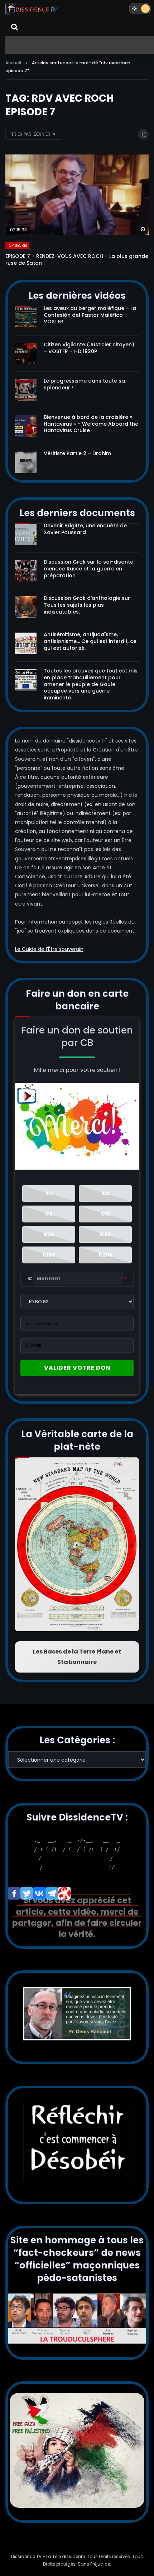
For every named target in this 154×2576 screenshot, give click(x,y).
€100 (49, 1255)
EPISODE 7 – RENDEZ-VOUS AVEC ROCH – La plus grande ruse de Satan (77, 260)
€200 (105, 1255)
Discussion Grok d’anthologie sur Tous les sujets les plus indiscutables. (87, 605)
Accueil (13, 63)
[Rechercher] (14, 27)
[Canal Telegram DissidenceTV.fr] (52, 1893)
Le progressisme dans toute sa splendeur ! (84, 384)
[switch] (140, 9)
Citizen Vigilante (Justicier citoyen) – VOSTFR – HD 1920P (89, 348)
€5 (49, 1214)
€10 (105, 1214)
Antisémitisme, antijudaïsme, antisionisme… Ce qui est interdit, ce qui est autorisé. (90, 641)
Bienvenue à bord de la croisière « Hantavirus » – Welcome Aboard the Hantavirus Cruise (91, 424)
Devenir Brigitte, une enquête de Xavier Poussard (85, 529)
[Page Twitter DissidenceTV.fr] (27, 1893)
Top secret (17, 246)
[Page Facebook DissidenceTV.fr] (14, 1893)
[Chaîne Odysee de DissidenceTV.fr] (64, 1893)
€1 (49, 1193)
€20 (49, 1234)
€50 (105, 1234)
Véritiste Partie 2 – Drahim (77, 453)
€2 (105, 1193)
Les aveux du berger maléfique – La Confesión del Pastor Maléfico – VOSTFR (90, 315)
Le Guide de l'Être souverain (49, 949)
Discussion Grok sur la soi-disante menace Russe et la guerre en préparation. (88, 569)
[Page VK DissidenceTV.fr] (39, 1893)
